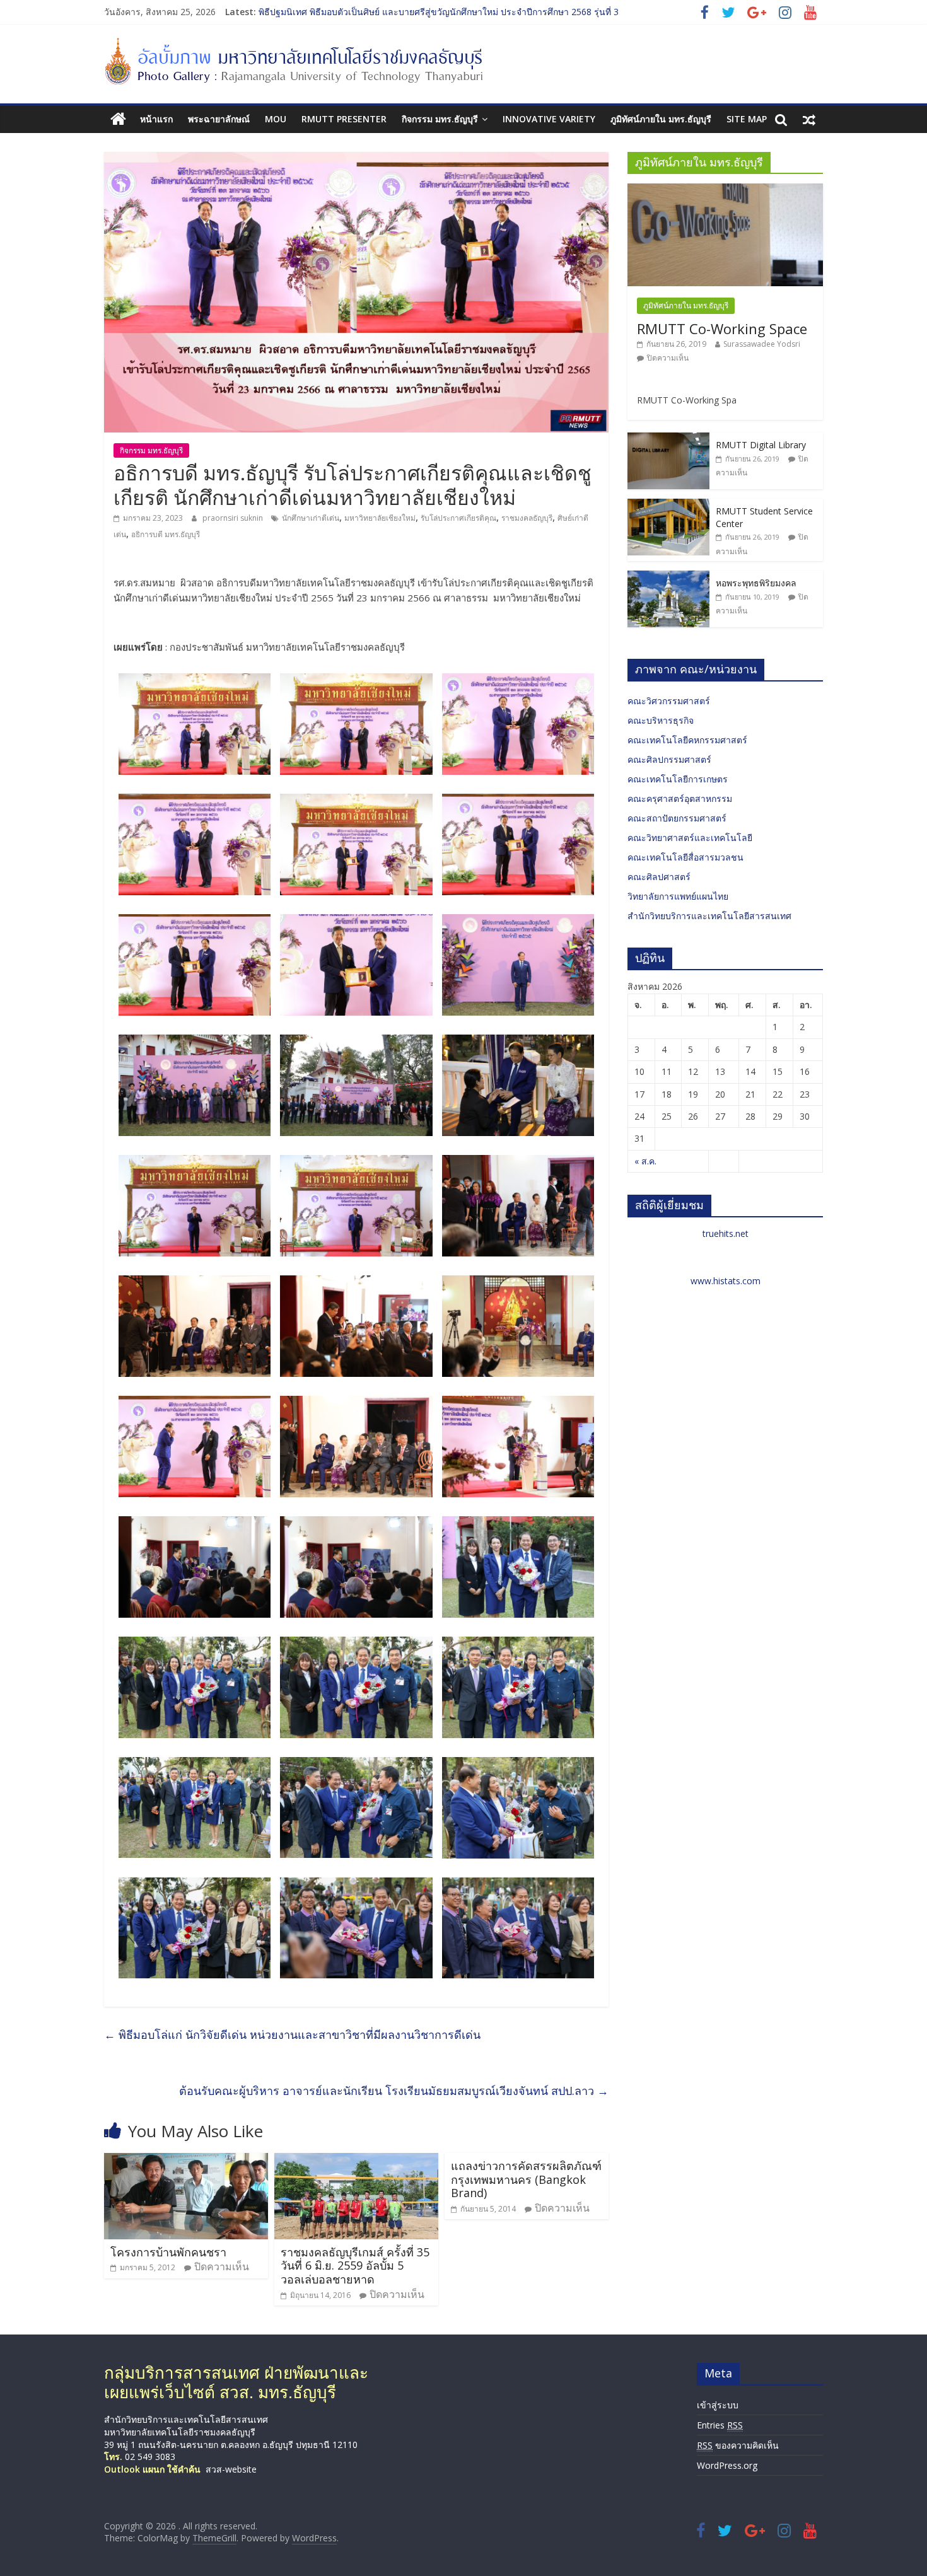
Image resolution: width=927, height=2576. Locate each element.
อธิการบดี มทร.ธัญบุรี (166, 534)
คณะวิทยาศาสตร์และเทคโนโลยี (690, 838)
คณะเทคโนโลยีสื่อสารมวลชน (685, 857)
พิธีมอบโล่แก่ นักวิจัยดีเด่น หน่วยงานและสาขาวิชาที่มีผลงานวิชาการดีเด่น (292, 2034)
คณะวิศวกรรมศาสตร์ (669, 701)
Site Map (747, 119)
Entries (720, 2425)
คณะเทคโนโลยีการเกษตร (678, 779)
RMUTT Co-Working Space (722, 328)
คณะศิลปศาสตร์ (659, 877)
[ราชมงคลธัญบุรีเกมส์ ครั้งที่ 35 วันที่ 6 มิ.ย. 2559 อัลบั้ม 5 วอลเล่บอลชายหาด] (356, 2161)
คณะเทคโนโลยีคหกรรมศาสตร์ (687, 740)
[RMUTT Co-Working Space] (725, 190)
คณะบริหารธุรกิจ (661, 720)
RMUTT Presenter (344, 119)
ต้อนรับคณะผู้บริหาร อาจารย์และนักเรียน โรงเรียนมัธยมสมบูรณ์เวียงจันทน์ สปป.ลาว (394, 2091)
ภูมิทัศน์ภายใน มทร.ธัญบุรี (661, 119)
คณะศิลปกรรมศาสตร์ (669, 759)
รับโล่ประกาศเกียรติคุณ (458, 518)
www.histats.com (726, 1281)
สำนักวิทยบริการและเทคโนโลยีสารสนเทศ (709, 916)
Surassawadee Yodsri (762, 344)
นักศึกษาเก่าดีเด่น (311, 518)
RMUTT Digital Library (761, 445)
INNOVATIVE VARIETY (549, 119)
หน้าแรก (156, 119)
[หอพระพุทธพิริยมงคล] (668, 577)
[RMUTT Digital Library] (668, 439)
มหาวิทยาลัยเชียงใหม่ (380, 518)
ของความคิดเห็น (738, 2445)
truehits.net (726, 1233)
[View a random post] (809, 119)
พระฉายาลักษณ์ (219, 119)
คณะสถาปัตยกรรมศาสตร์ (677, 818)
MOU (276, 119)
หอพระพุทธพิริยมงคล (756, 583)
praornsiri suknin (234, 518)
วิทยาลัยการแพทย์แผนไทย (678, 896)
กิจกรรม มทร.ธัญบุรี (440, 119)
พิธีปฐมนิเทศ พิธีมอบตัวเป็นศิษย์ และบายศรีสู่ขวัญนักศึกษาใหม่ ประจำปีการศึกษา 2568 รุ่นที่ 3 (439, 14)
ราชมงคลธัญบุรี (527, 518)
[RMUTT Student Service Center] (668, 505)
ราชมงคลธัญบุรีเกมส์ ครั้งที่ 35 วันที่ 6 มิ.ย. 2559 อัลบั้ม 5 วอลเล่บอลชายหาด (355, 2266)
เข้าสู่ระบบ (718, 2405)
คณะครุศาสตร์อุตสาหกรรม (680, 798)
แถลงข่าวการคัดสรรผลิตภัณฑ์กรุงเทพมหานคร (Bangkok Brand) (526, 2179)
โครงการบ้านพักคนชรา (168, 2252)
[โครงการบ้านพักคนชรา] (186, 2161)
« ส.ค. (645, 1161)
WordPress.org (727, 2465)
